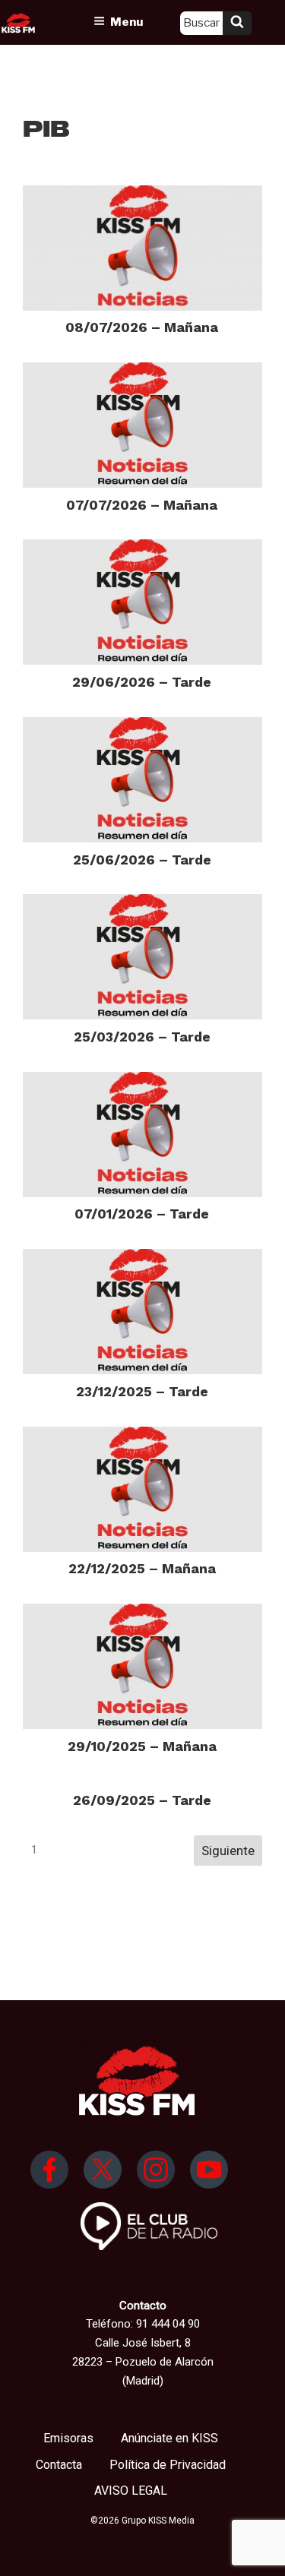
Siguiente (228, 1851)
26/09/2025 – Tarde (142, 1800)
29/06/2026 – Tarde (142, 682)
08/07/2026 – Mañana (142, 327)
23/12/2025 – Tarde (142, 1391)
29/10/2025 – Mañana (142, 1746)
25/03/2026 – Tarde (142, 1037)
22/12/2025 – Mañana (142, 1568)
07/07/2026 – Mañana (142, 505)
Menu (127, 22)
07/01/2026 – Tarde (142, 1214)
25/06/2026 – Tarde (142, 860)
